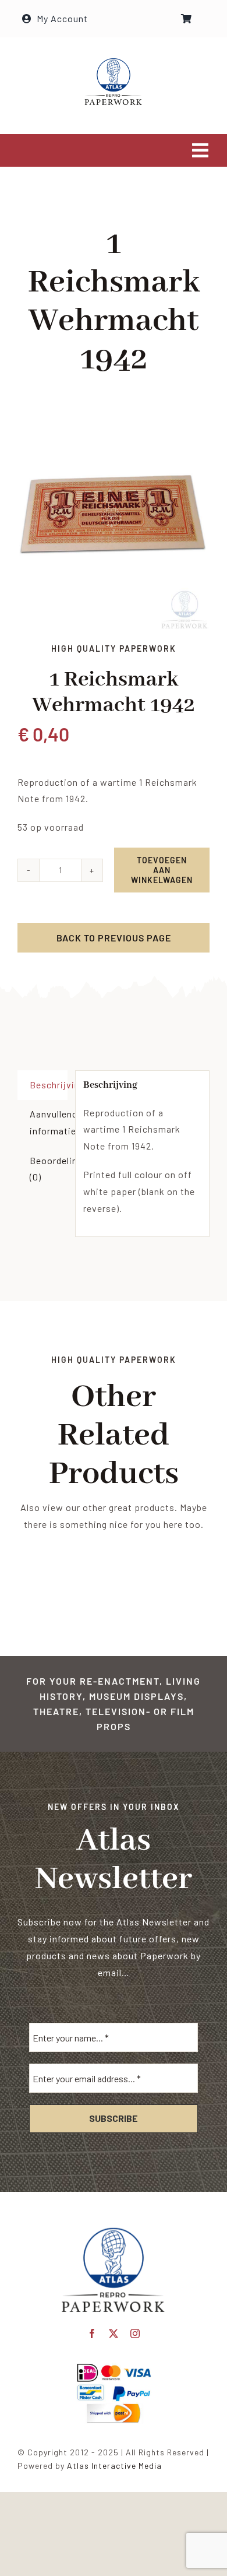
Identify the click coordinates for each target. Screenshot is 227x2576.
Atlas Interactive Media (114, 2466)
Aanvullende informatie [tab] (49, 1122)
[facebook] (92, 2333)
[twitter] (114, 2333)
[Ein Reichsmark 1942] (114, 524)
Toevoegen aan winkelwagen (162, 870)
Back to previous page (114, 938)
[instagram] (135, 2333)
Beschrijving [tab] (49, 1085)
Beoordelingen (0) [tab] (49, 1169)
